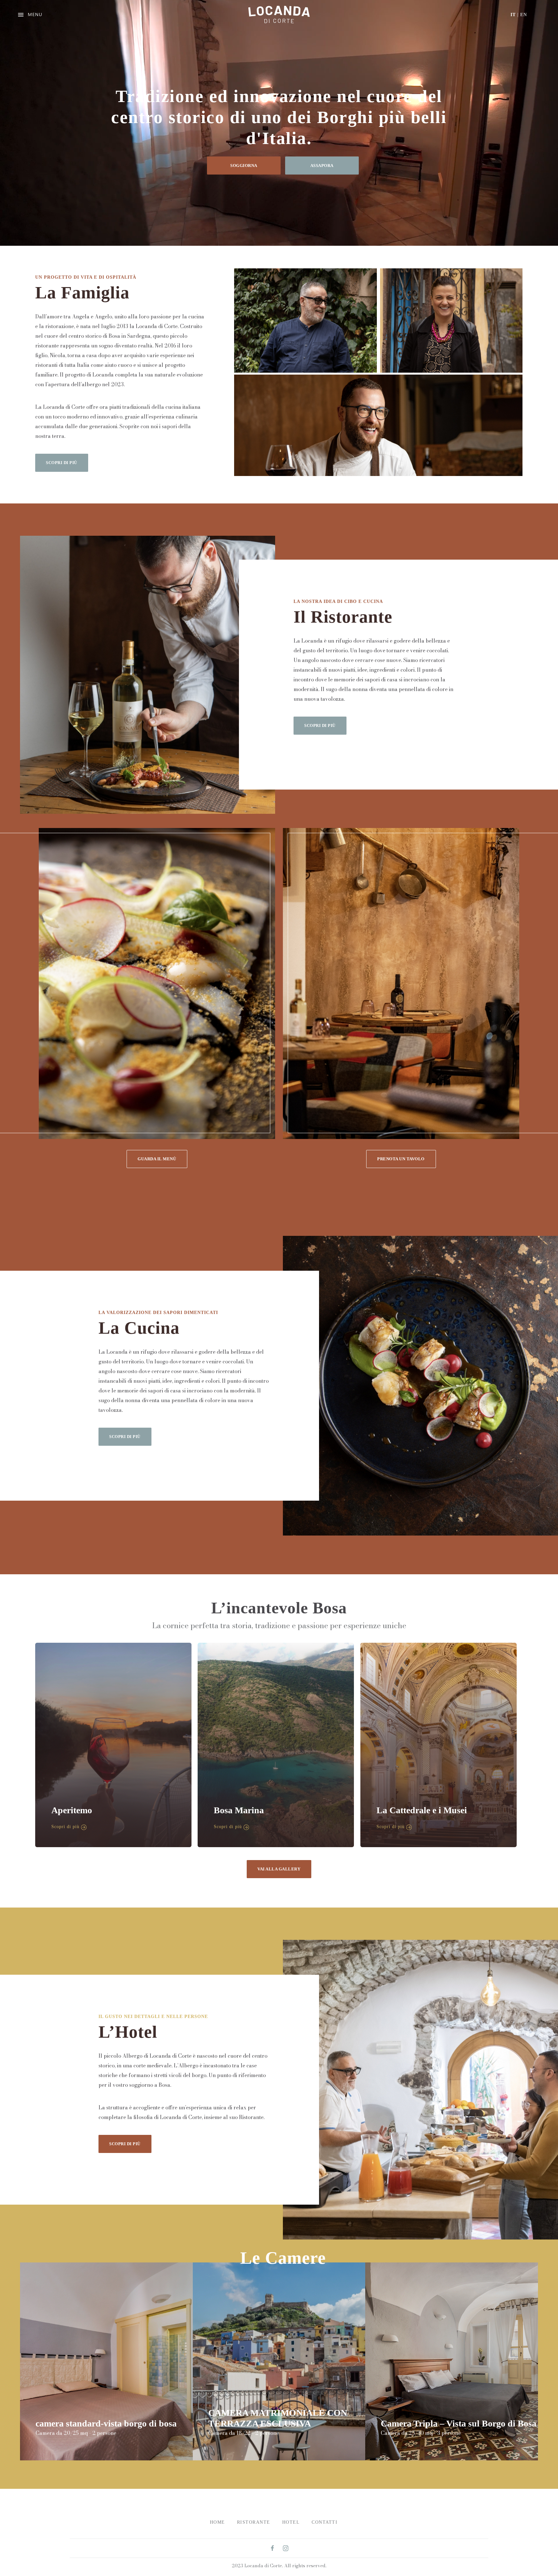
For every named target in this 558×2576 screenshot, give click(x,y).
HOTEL (291, 2522)
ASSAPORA (322, 166)
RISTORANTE (254, 2522)
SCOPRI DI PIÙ (62, 463)
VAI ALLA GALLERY (279, 1869)
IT (513, 15)
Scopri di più (65, 1827)
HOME (217, 2522)
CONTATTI (325, 2522)
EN (524, 15)
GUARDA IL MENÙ (157, 1159)
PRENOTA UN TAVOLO (401, 1159)
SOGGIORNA (244, 166)
